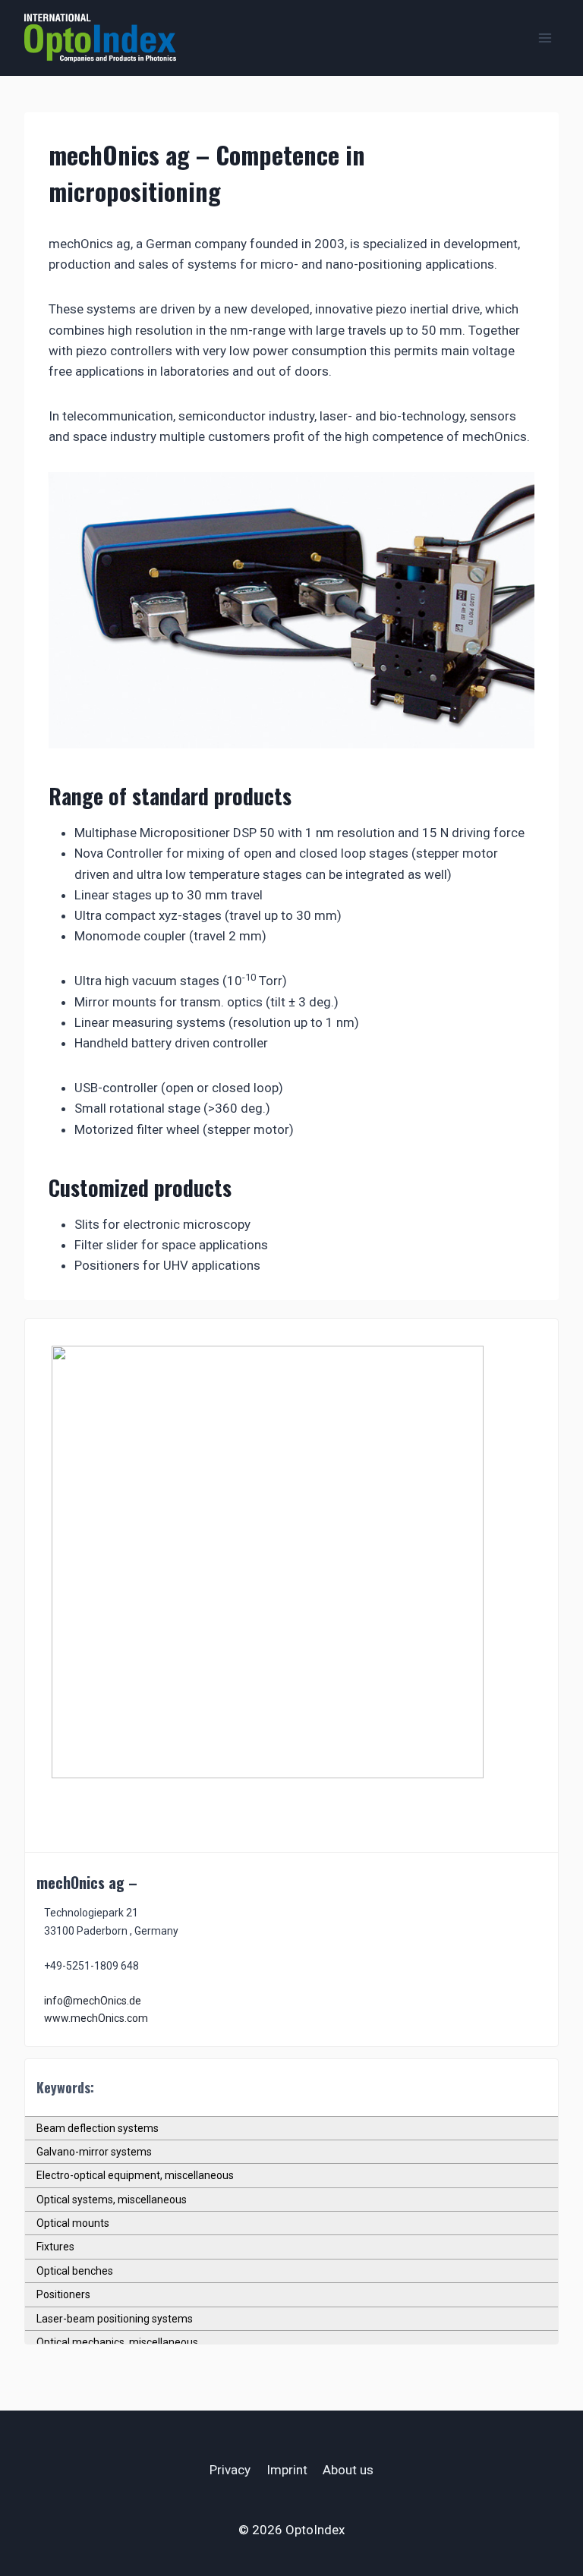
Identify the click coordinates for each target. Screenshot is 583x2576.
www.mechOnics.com (96, 2018)
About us (348, 2470)
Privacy (230, 2470)
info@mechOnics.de (93, 2001)
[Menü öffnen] (545, 38)
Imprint (287, 2470)
